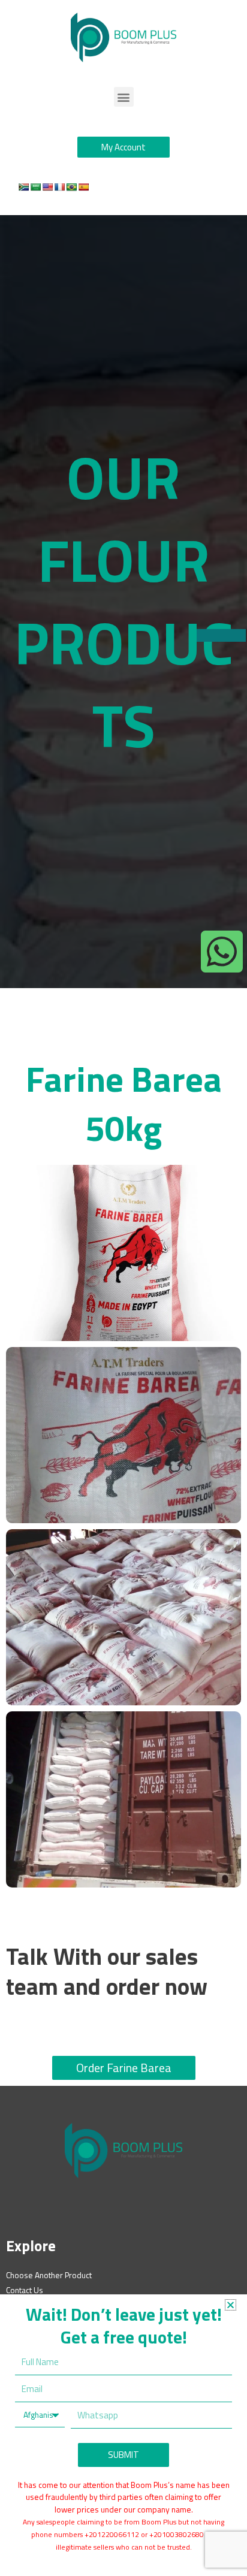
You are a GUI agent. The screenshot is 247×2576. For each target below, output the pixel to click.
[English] (47, 187)
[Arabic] (35, 187)
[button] (124, 97)
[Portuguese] (71, 187)
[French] (59, 187)
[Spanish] (83, 187)
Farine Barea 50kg (124, 1103)
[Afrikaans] (23, 187)
